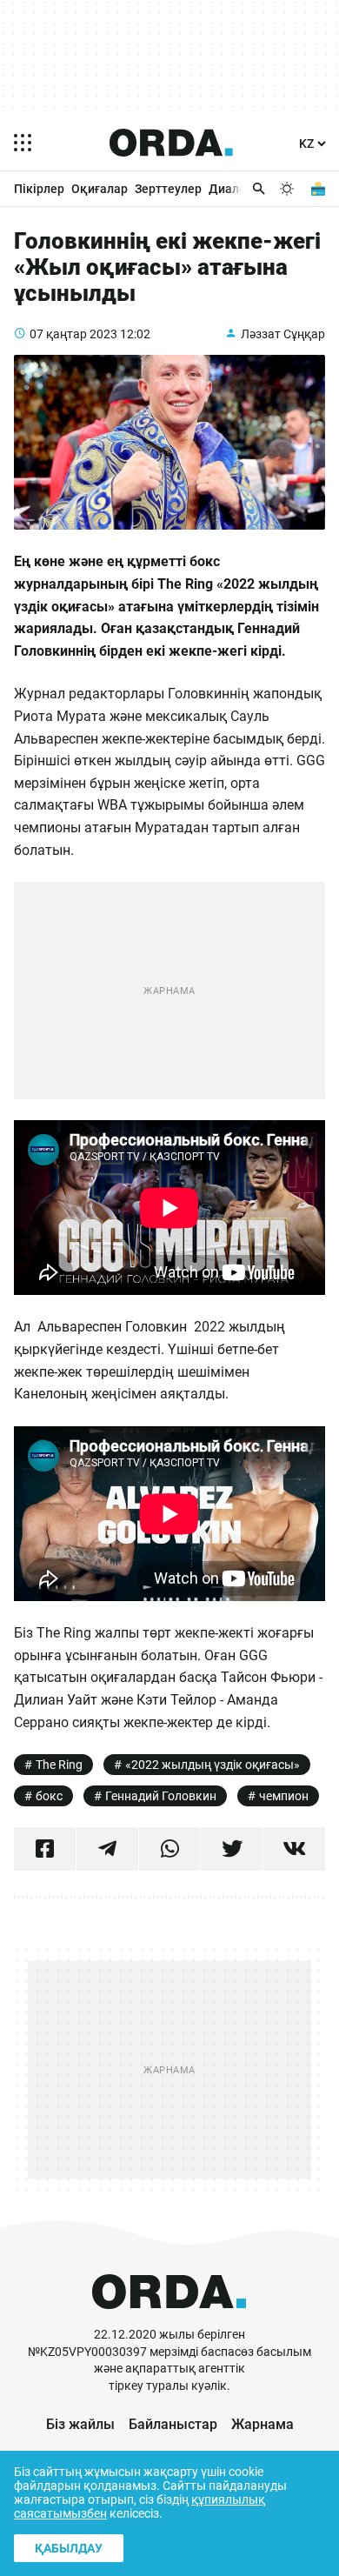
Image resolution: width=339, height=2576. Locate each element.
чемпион (284, 1796)
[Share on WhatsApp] (170, 1849)
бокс (49, 1796)
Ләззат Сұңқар (283, 334)
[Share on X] (232, 1849)
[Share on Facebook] (45, 1849)
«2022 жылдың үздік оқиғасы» (213, 1765)
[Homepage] (171, 143)
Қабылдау (69, 2548)
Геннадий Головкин (161, 1796)
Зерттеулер (168, 189)
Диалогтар (240, 189)
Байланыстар (173, 2424)
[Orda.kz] (169, 2318)
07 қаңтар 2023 (73, 334)
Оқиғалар (100, 189)
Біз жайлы (80, 2424)
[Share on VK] (294, 1849)
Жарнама (263, 2424)
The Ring (59, 1765)
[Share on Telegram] (107, 1849)
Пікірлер (39, 189)
